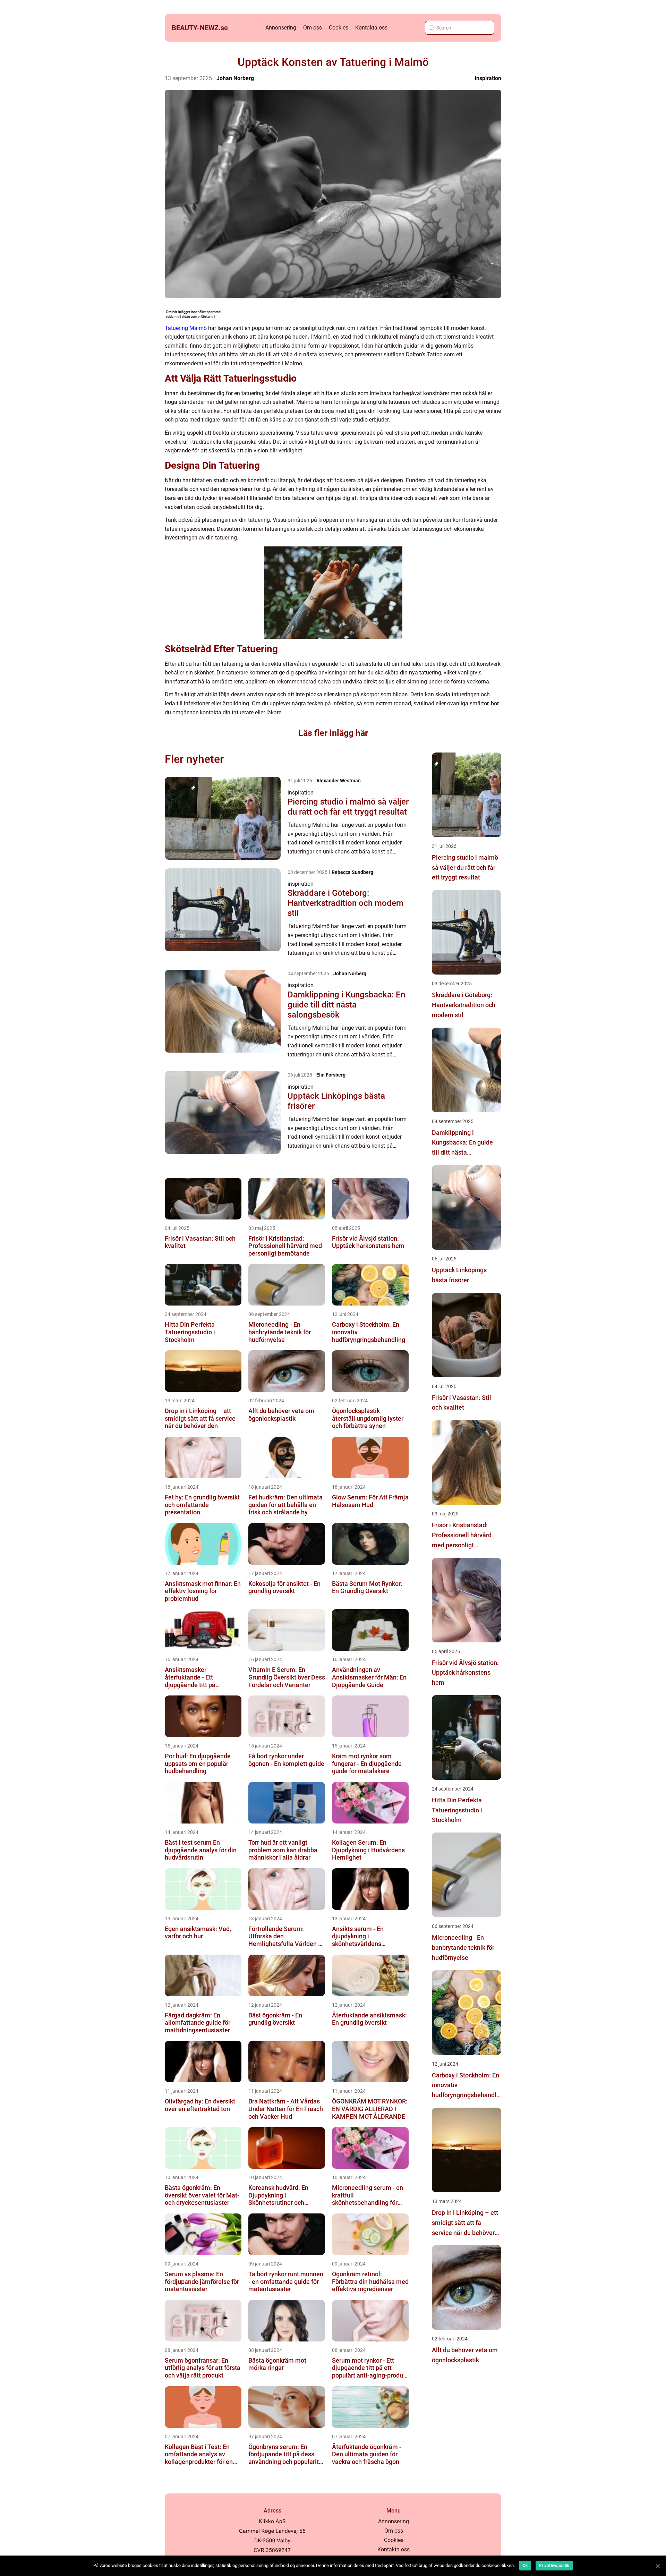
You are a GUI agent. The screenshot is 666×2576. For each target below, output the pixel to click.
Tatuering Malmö (186, 328)
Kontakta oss (371, 28)
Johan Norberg (235, 78)
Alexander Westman (339, 781)
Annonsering (281, 28)
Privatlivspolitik (554, 2566)
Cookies (339, 28)
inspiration (488, 78)
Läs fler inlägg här (333, 733)
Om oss (313, 28)
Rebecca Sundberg (352, 872)
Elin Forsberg (331, 1075)
